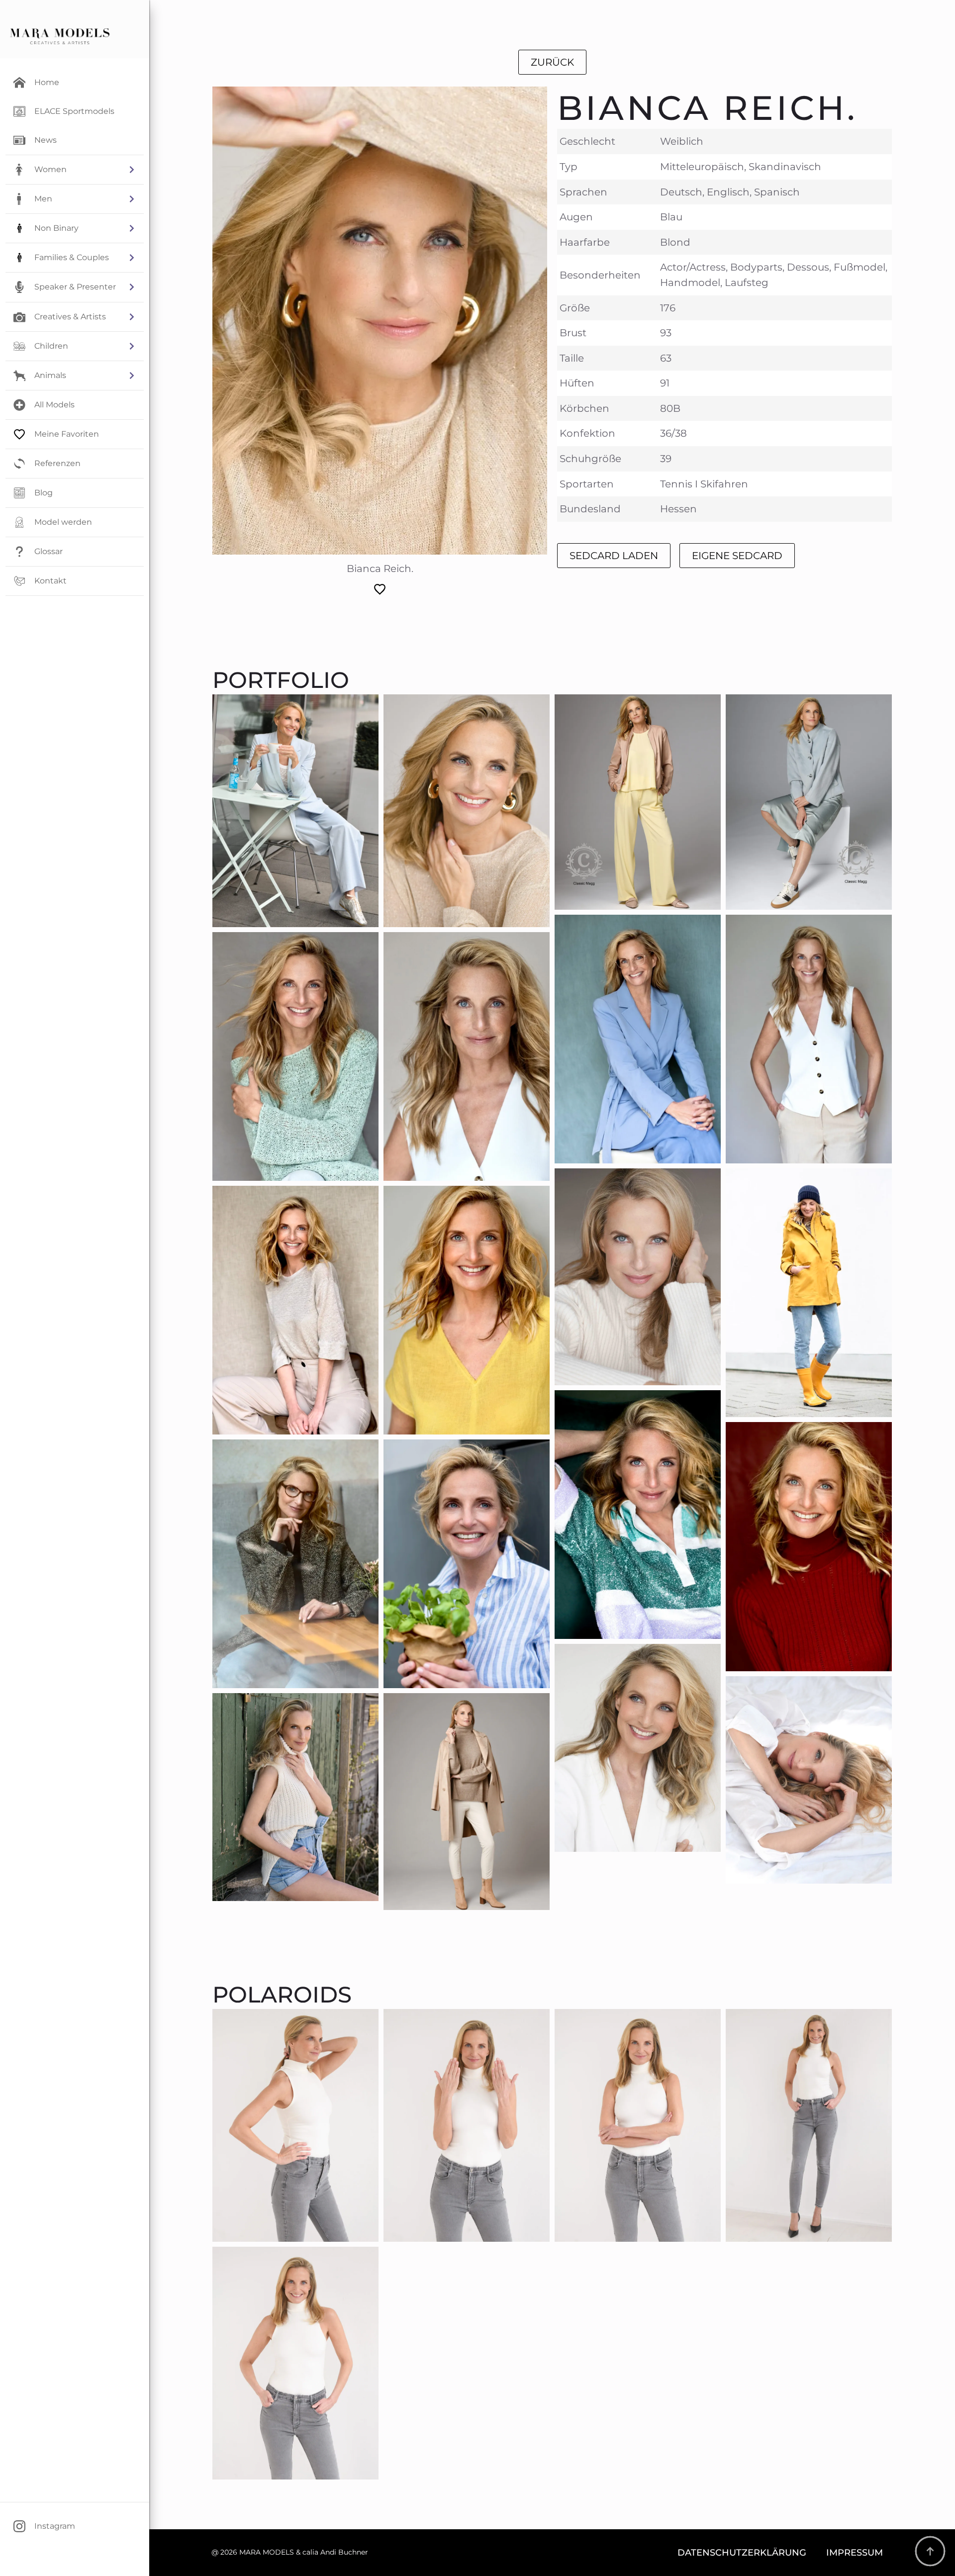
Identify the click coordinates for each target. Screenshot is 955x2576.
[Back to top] (930, 2551)
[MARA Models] (60, 36)
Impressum (855, 2552)
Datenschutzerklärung (742, 2552)
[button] (75, 170)
